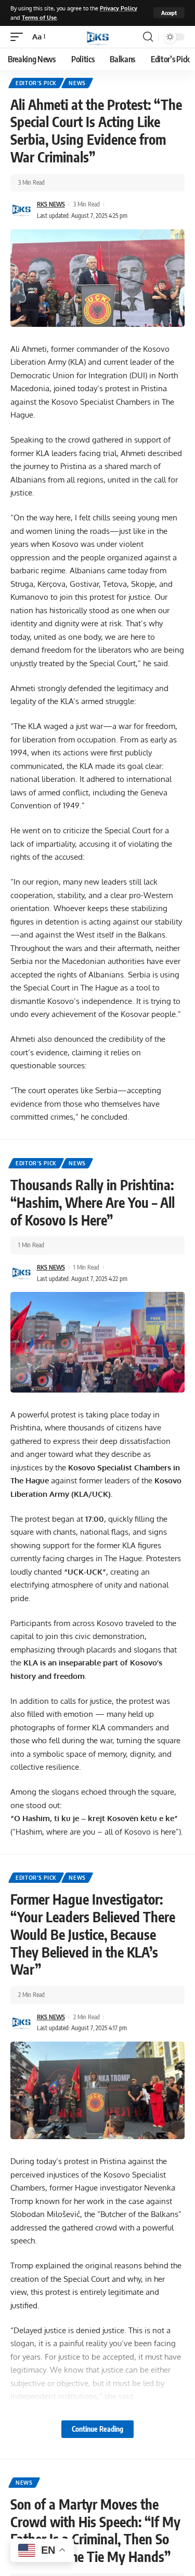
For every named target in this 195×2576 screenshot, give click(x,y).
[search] (148, 37)
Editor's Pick (36, 83)
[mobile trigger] (19, 37)
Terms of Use (39, 17)
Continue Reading (97, 2429)
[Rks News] (98, 37)
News (77, 83)
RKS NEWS (51, 204)
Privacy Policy (119, 8)
